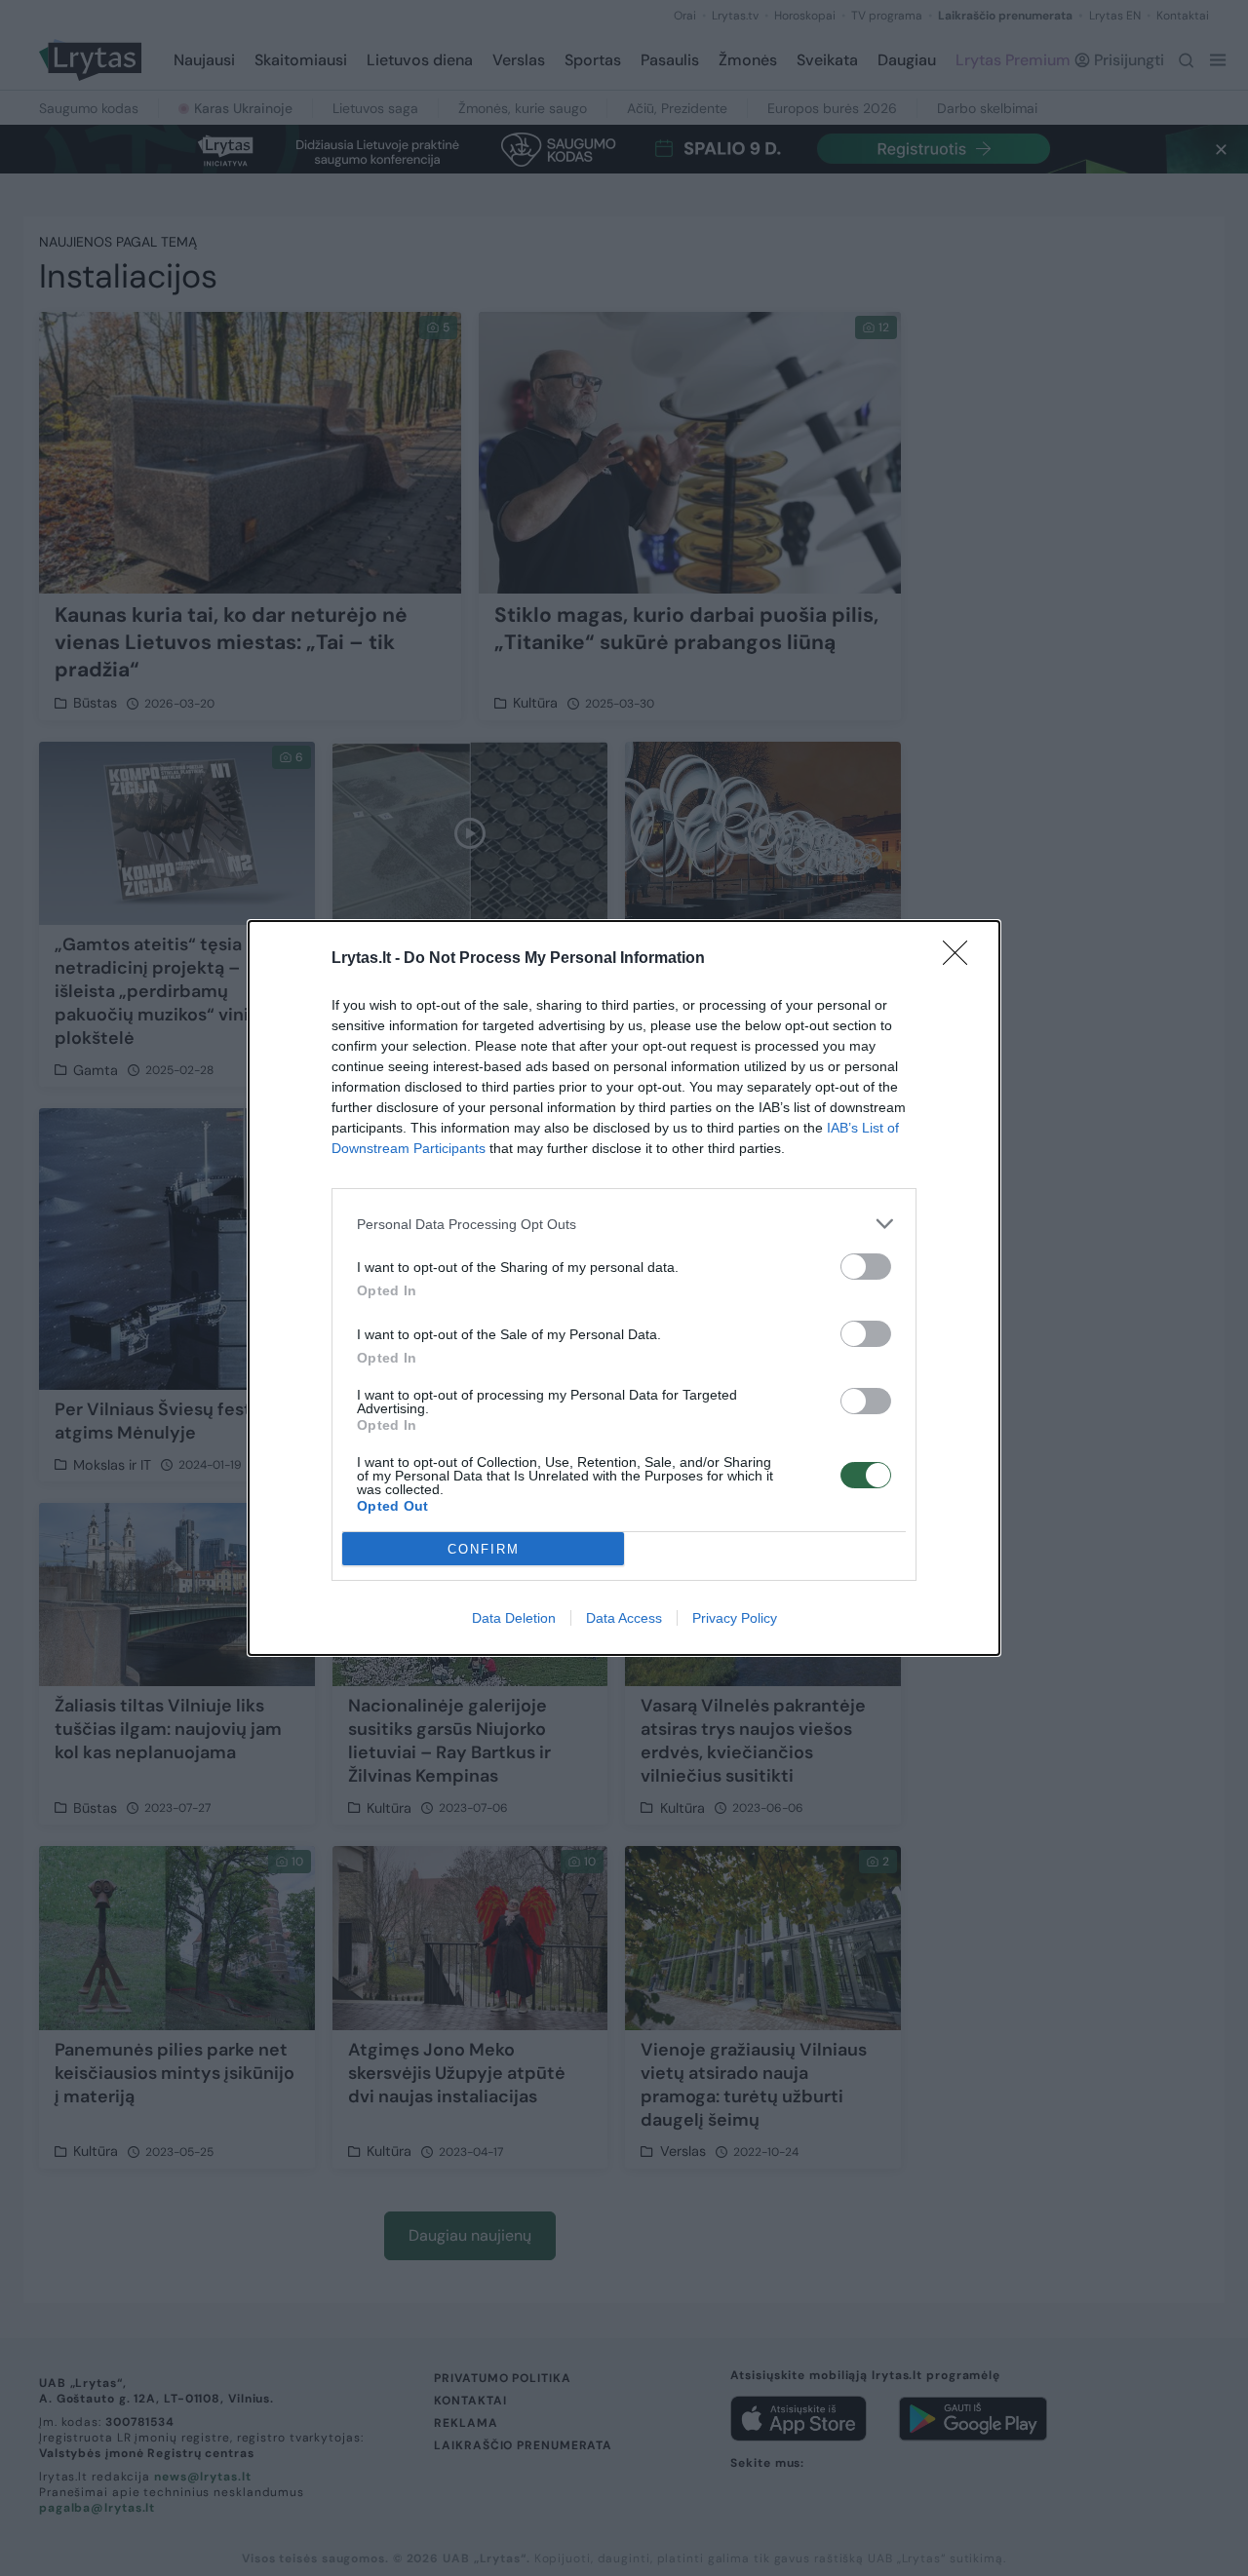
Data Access (624, 1618)
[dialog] (624, 1288)
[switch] (866, 1267)
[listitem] (624, 1224)
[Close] (961, 959)
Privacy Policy (735, 1618)
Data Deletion (514, 1618)
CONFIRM (484, 1549)
